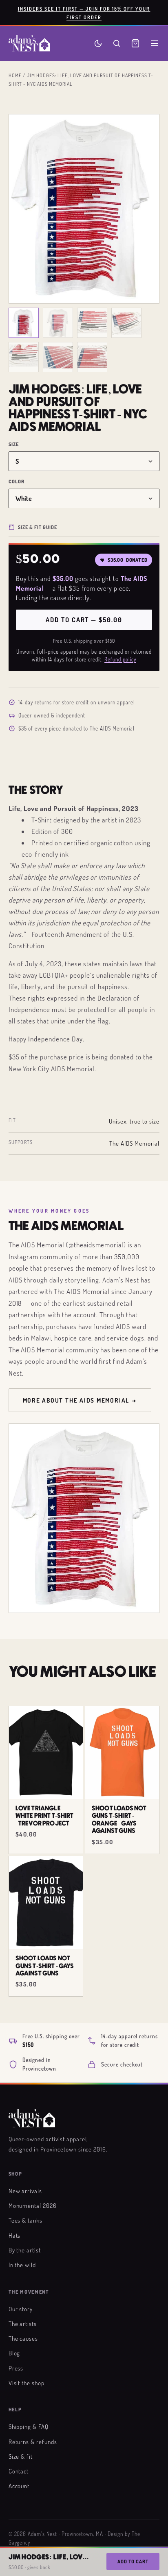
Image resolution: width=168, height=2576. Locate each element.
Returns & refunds (33, 2442)
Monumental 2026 (33, 2205)
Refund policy (120, 659)
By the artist (25, 2250)
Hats (15, 2235)
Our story (21, 2309)
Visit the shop (27, 2383)
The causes (23, 2338)
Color (17, 481)
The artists (23, 2324)
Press (16, 2368)
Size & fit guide (38, 527)
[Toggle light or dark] (98, 44)
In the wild (22, 2265)
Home (15, 75)
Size (14, 444)
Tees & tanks (26, 2220)
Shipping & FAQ (29, 2426)
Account (19, 2486)
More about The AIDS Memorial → (80, 1400)
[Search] (117, 43)
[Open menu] (155, 43)
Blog (14, 2353)
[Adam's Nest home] (29, 43)
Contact (19, 2471)
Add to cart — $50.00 (84, 620)
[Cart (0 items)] (135, 43)
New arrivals (25, 2191)
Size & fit (21, 2456)
